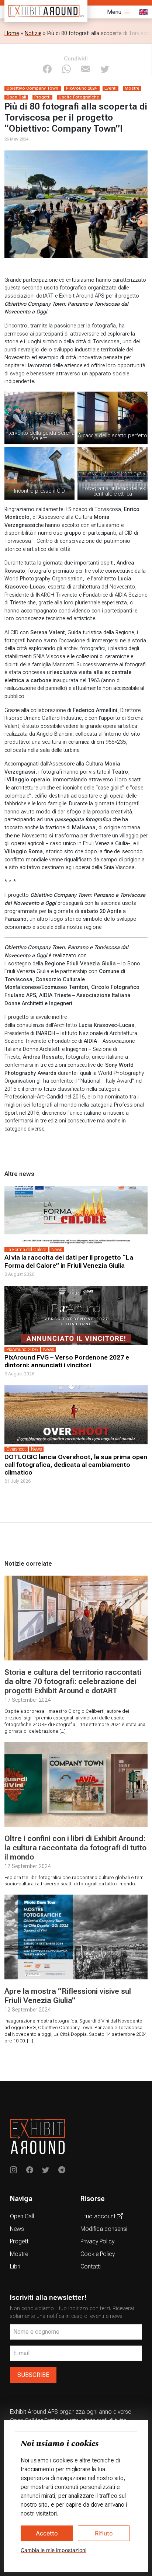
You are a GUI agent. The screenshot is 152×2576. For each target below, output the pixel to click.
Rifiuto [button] (104, 2533)
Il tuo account (99, 2216)
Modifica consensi (104, 2229)
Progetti (20, 2241)
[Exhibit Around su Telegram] (62, 2171)
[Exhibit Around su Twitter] (46, 2171)
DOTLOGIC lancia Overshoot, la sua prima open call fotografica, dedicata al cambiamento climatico (76, 1465)
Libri (15, 2266)
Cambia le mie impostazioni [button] (53, 2550)
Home (12, 33)
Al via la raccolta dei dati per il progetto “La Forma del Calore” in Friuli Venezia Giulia (69, 1261)
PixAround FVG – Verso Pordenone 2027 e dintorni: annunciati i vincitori (67, 1361)
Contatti (91, 2266)
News (17, 2229)
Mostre (19, 2254)
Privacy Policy (97, 2241)
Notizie (33, 33)
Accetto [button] (47, 2533)
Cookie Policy (98, 2254)
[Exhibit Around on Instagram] (13, 2171)
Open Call (22, 2216)
